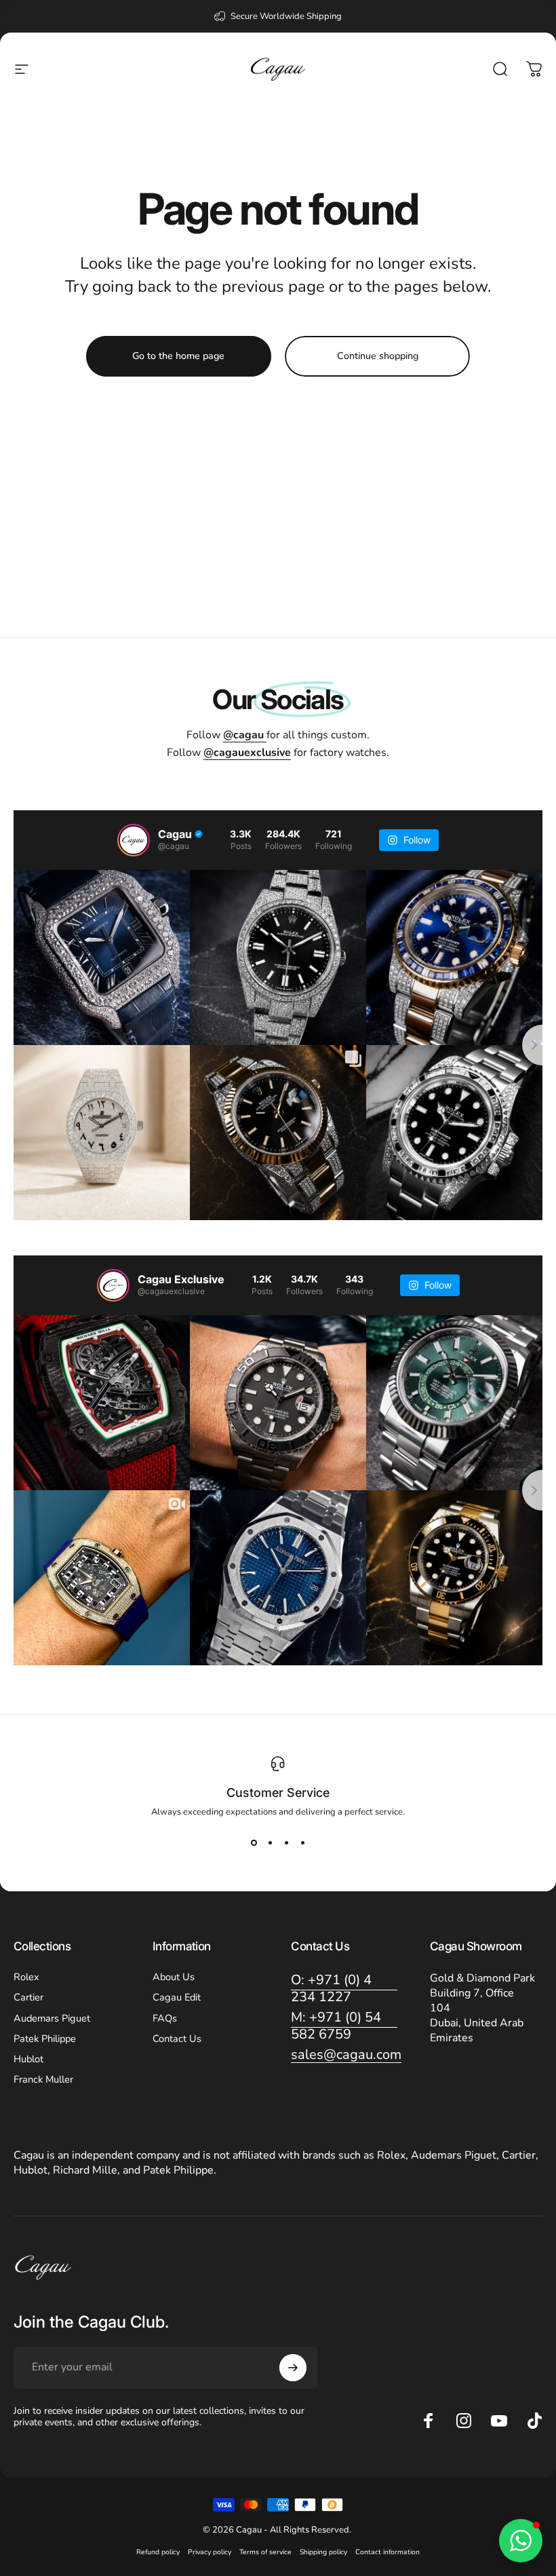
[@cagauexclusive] (113, 1285)
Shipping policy (323, 2552)
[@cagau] (134, 840)
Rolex (26, 1977)
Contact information (388, 2552)
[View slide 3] (286, 1842)
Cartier (28, 1997)
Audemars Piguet (52, 2018)
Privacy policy (210, 2552)
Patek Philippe (45, 2039)
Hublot (28, 2059)
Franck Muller (43, 2079)
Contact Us (177, 2039)
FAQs (165, 2018)
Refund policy (158, 2552)
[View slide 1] (254, 1842)
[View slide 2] (270, 1842)
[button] (521, 2541)
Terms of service (265, 2552)
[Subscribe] (293, 2368)
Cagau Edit (177, 1997)
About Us (174, 1977)
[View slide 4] (302, 1842)
